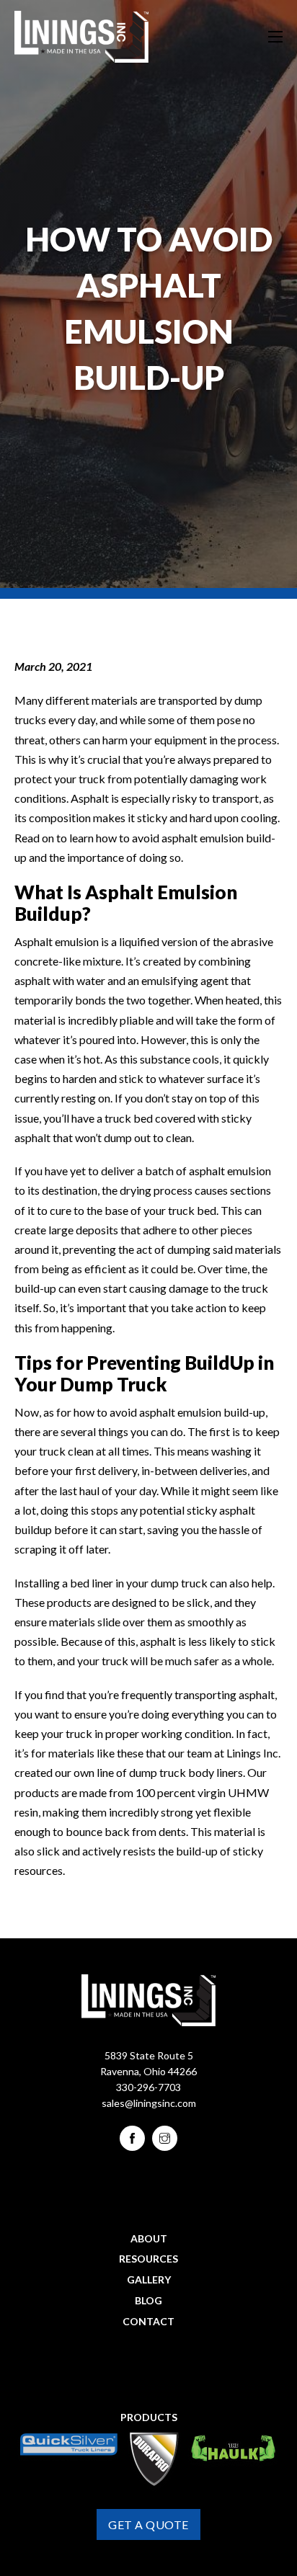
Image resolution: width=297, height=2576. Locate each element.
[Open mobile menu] (275, 37)
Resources (148, 2259)
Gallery (149, 2279)
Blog (148, 2300)
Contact (148, 2321)
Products (149, 2417)
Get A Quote (148, 2524)
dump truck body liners (186, 1772)
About (149, 2238)
